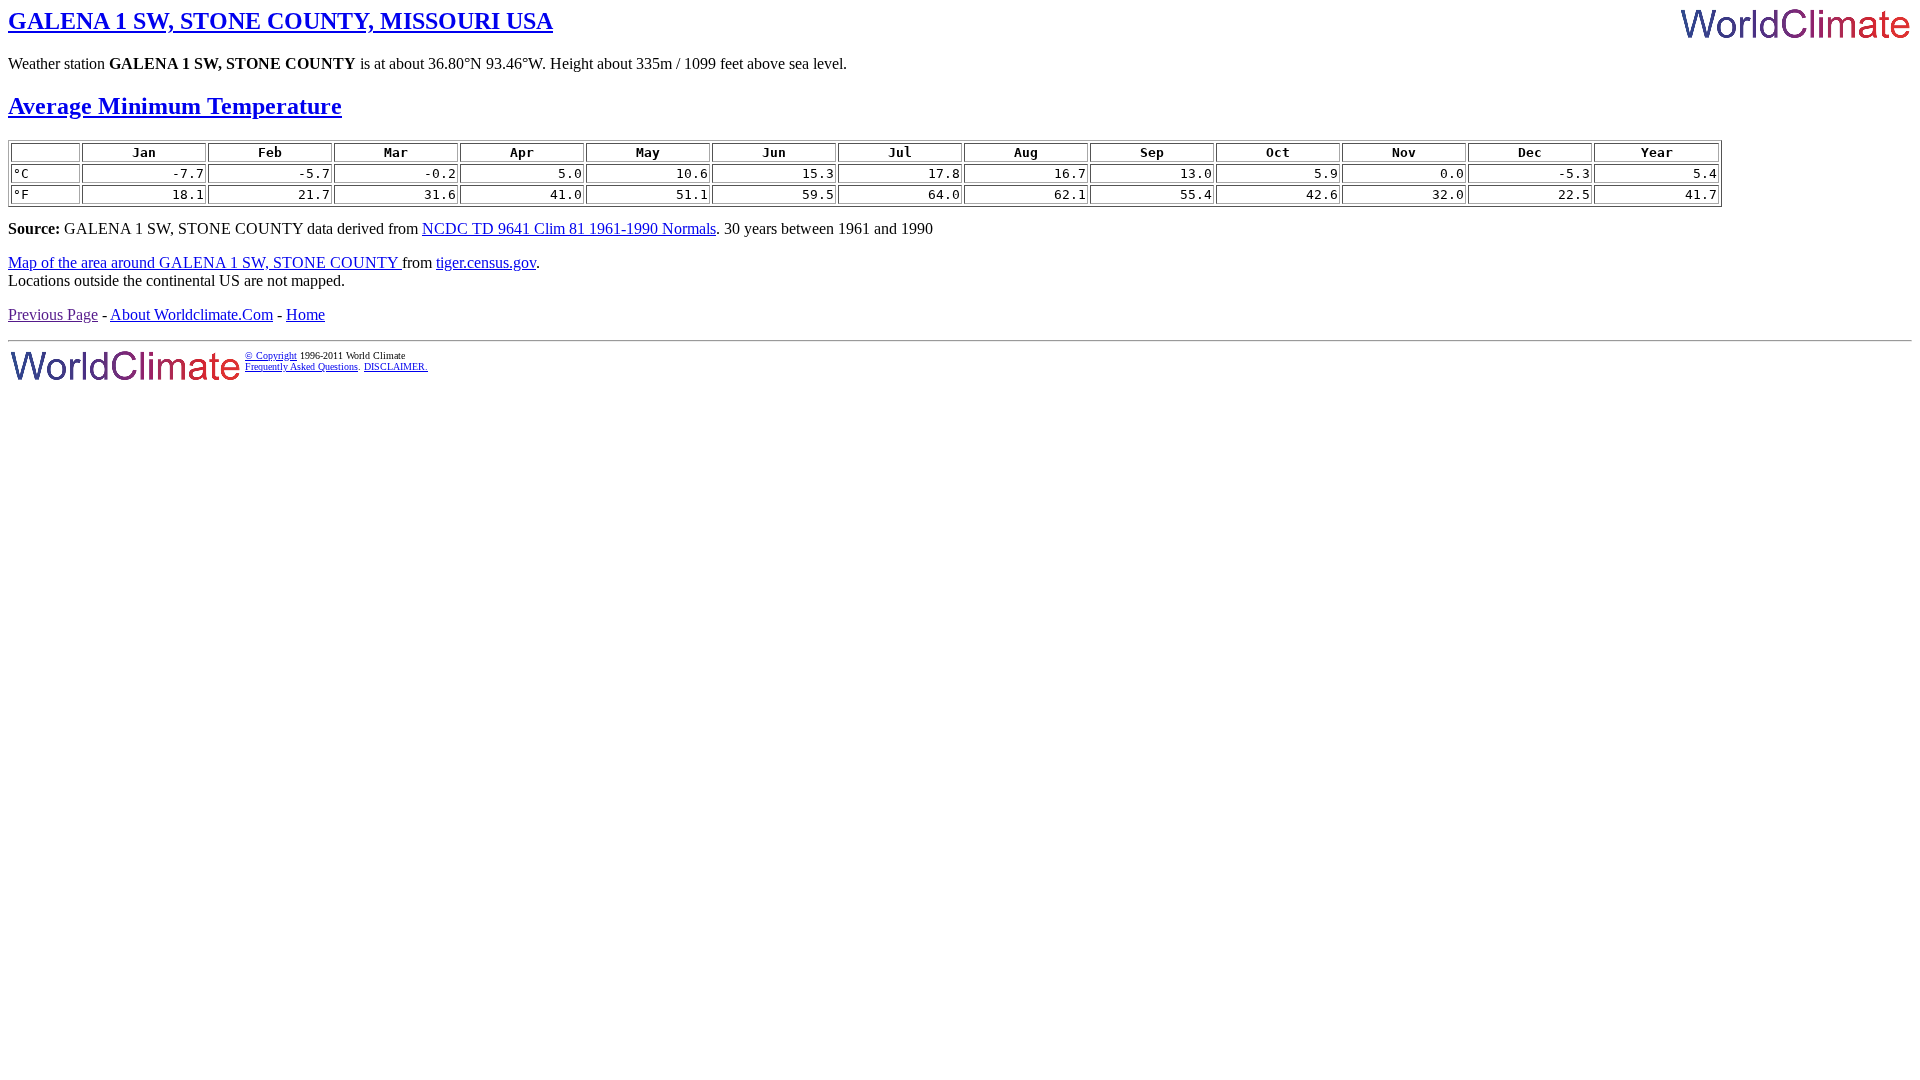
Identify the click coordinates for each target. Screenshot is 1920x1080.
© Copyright (271, 355)
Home (305, 314)
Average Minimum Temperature (175, 106)
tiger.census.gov (486, 262)
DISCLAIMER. (396, 366)
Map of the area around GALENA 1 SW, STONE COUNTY (205, 262)
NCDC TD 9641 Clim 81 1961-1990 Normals (569, 228)
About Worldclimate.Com (191, 314)
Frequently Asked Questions (301, 366)
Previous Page (53, 314)
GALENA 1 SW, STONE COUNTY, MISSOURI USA (280, 21)
